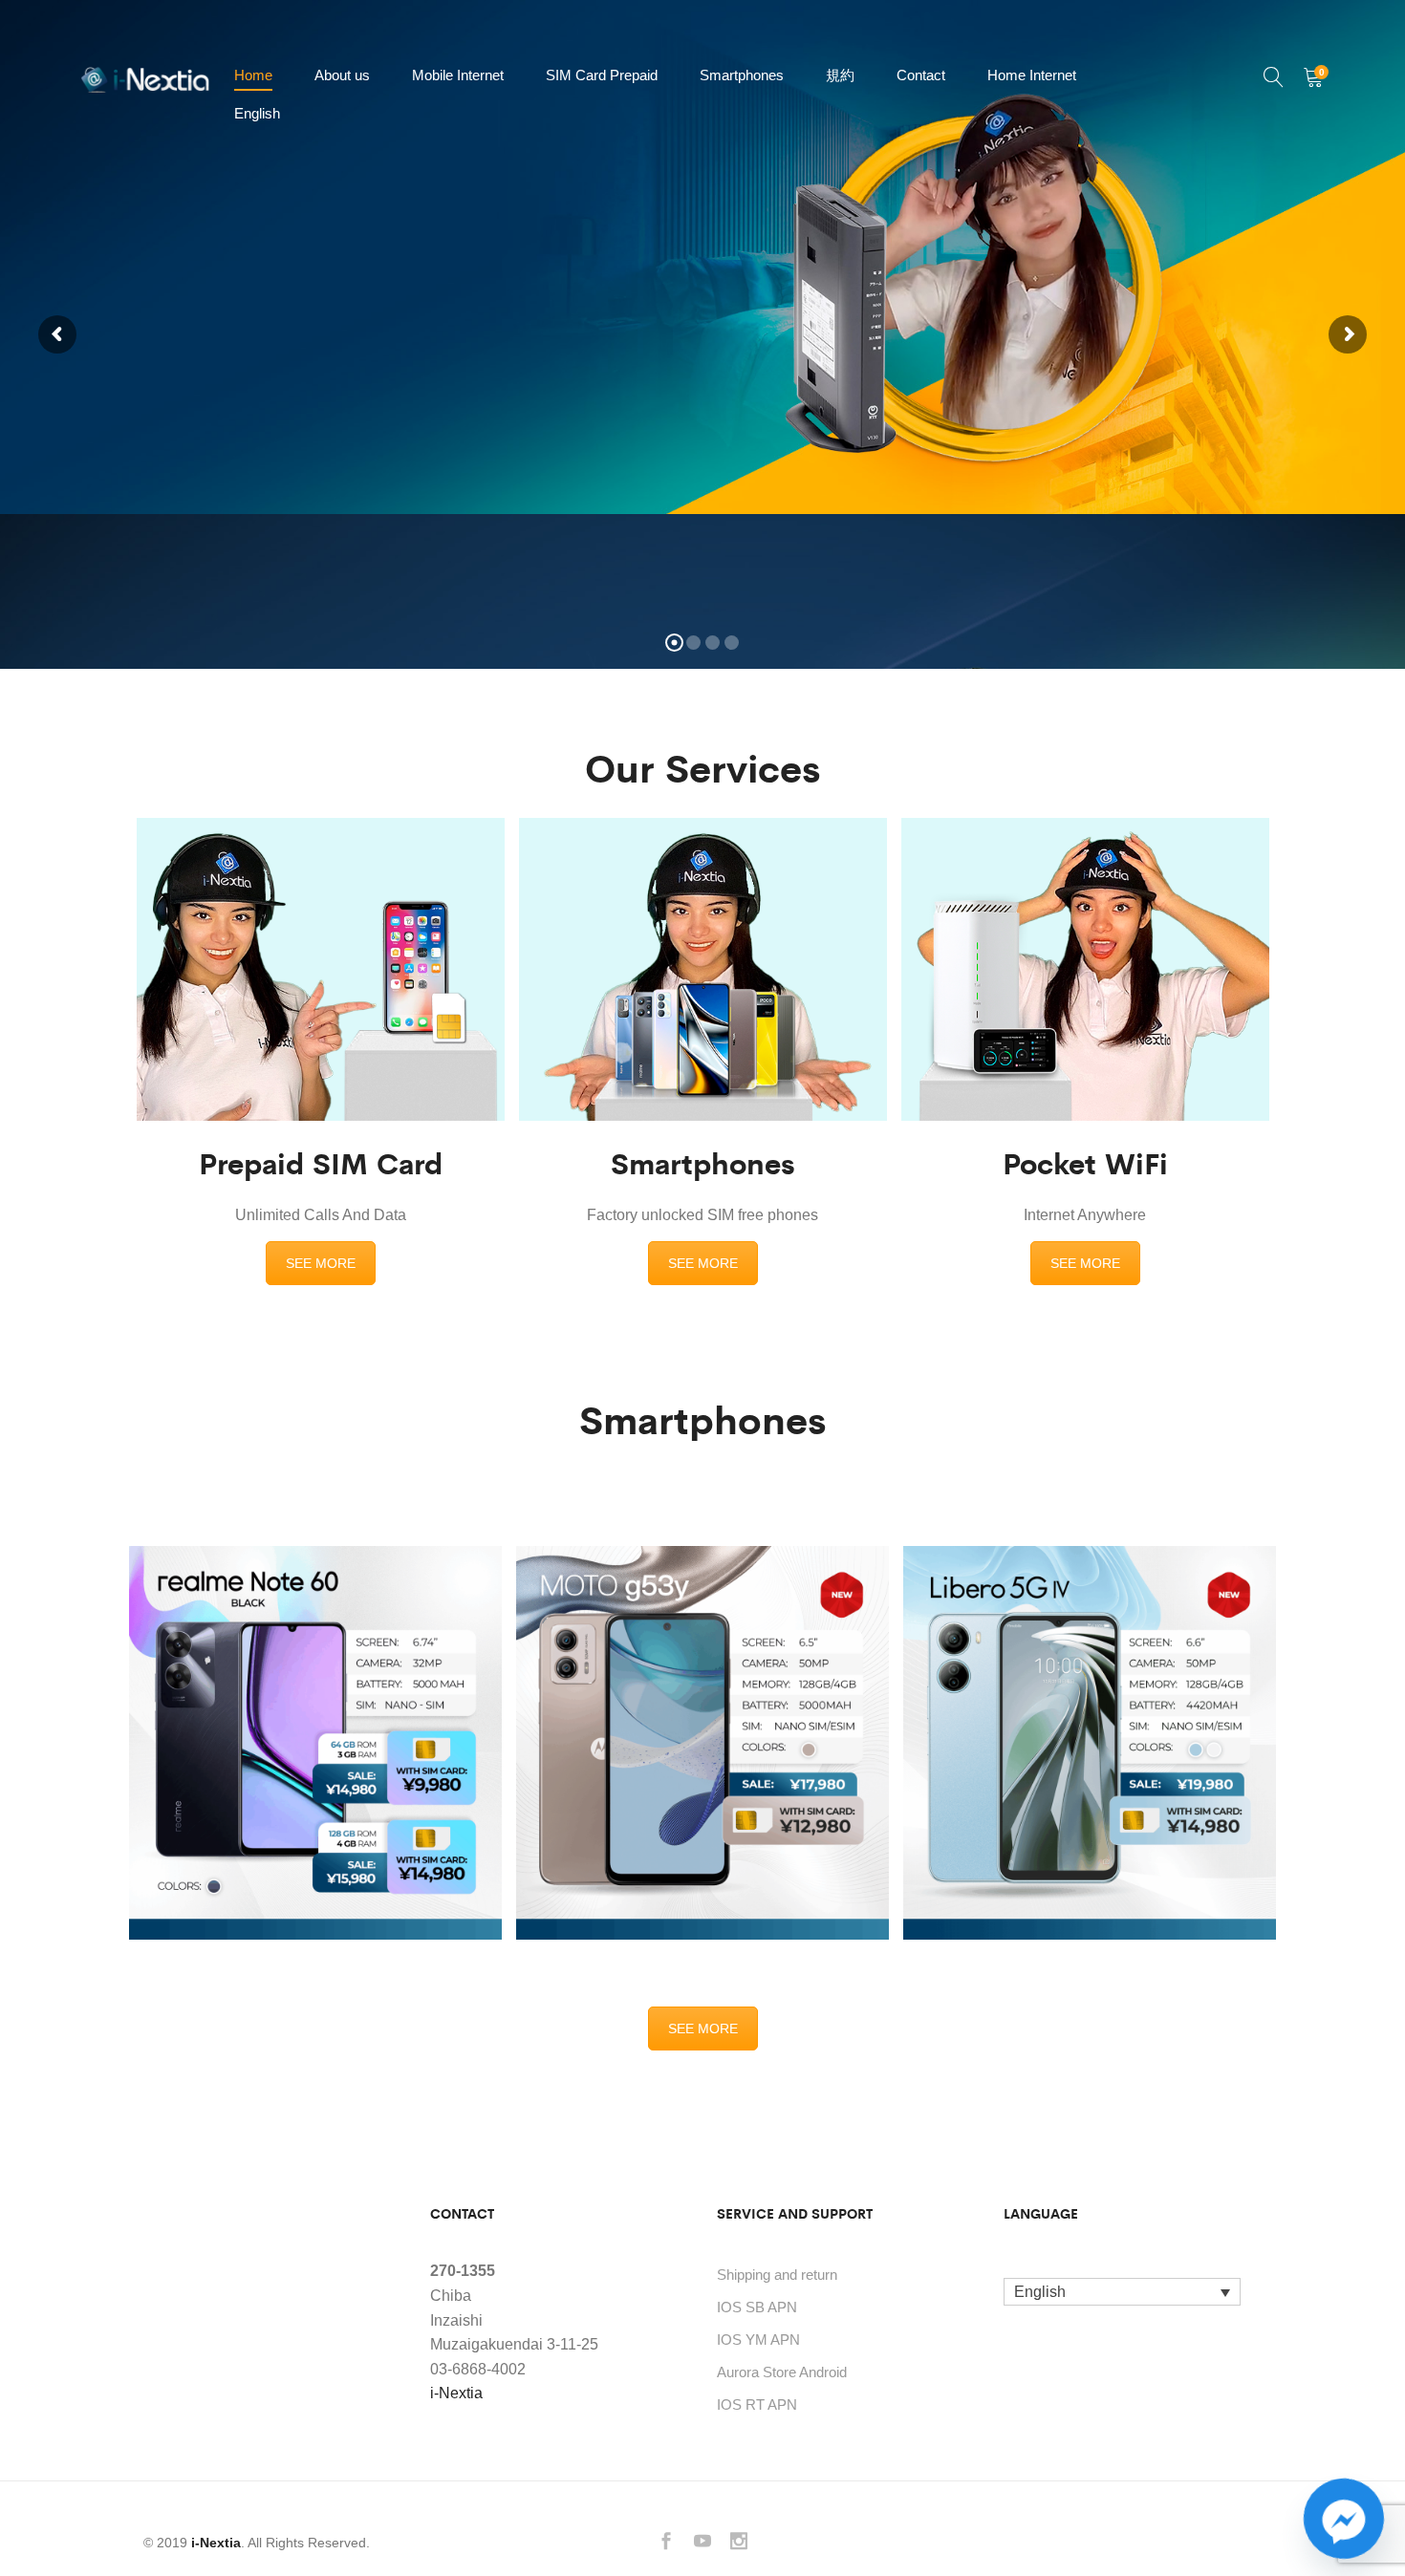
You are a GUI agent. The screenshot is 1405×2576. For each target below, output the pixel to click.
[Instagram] (739, 2543)
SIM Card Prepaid (602, 75)
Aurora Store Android (782, 2372)
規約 (840, 75)
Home (253, 75)
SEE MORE (321, 1263)
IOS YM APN (758, 2340)
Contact (921, 75)
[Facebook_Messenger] (1344, 2519)
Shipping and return (777, 2275)
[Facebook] (666, 2543)
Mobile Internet (458, 75)
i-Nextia (456, 2393)
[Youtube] (702, 2543)
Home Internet (1032, 75)
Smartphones (742, 75)
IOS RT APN (757, 2404)
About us (342, 75)
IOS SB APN (757, 2307)
